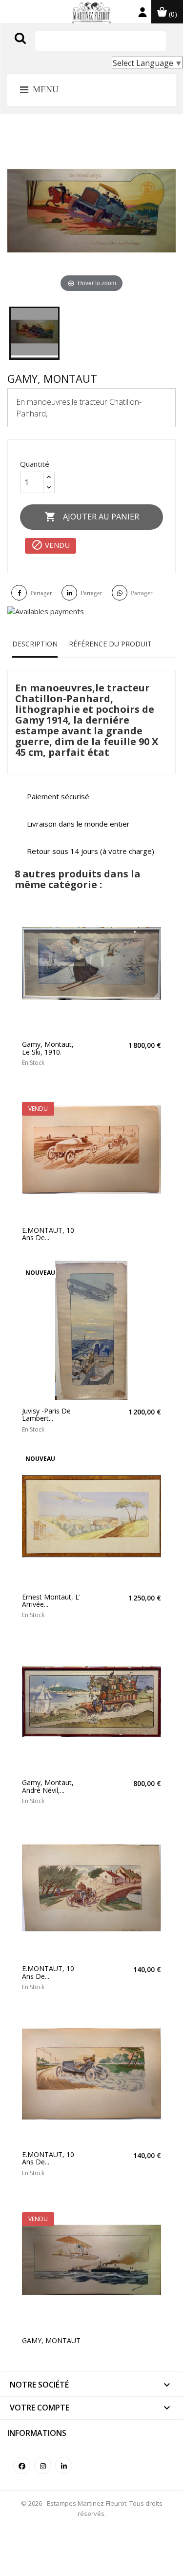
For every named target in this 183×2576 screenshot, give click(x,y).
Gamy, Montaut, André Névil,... (48, 1786)
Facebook (22, 2465)
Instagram (43, 2465)
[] (41, 48)
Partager (41, 593)
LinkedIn (64, 2465)
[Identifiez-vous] (142, 14)
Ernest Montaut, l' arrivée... (51, 1601)
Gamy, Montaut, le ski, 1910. (48, 1048)
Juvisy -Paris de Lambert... (46, 1415)
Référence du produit (110, 644)
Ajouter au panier (92, 517)
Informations (37, 2433)
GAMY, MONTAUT (51, 2340)
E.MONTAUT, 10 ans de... (48, 1234)
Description (35, 644)
